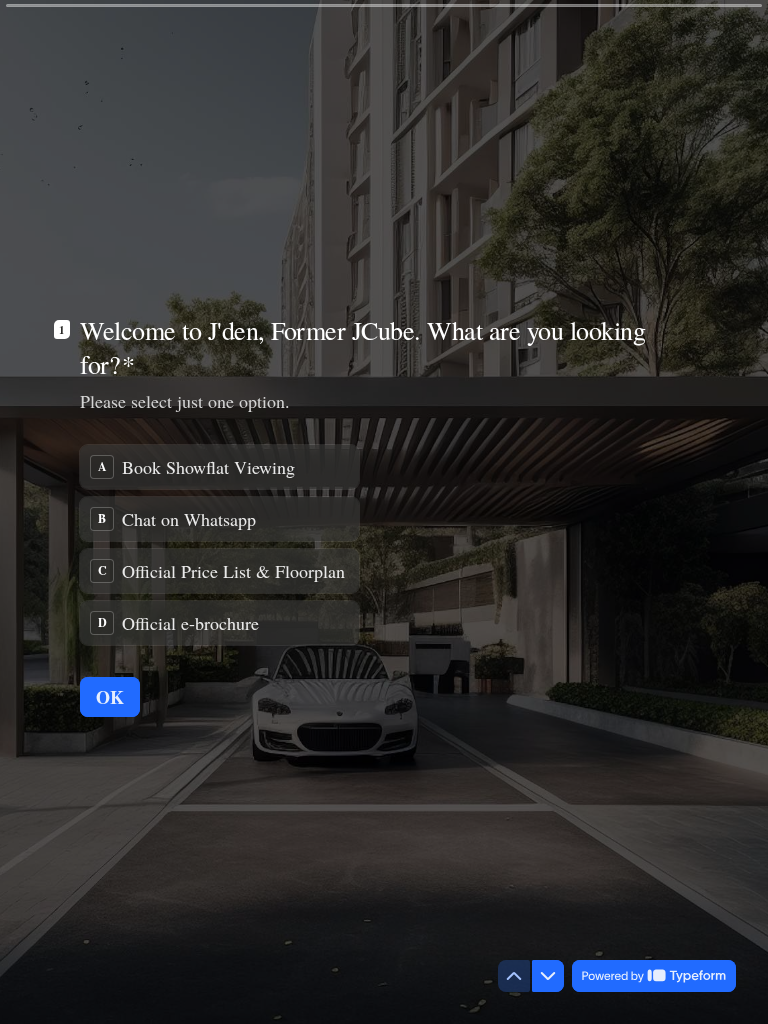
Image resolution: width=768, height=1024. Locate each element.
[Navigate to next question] (548, 976)
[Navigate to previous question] (514, 976)
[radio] (219, 467)
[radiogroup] (219, 545)
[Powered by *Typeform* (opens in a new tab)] (654, 976)
